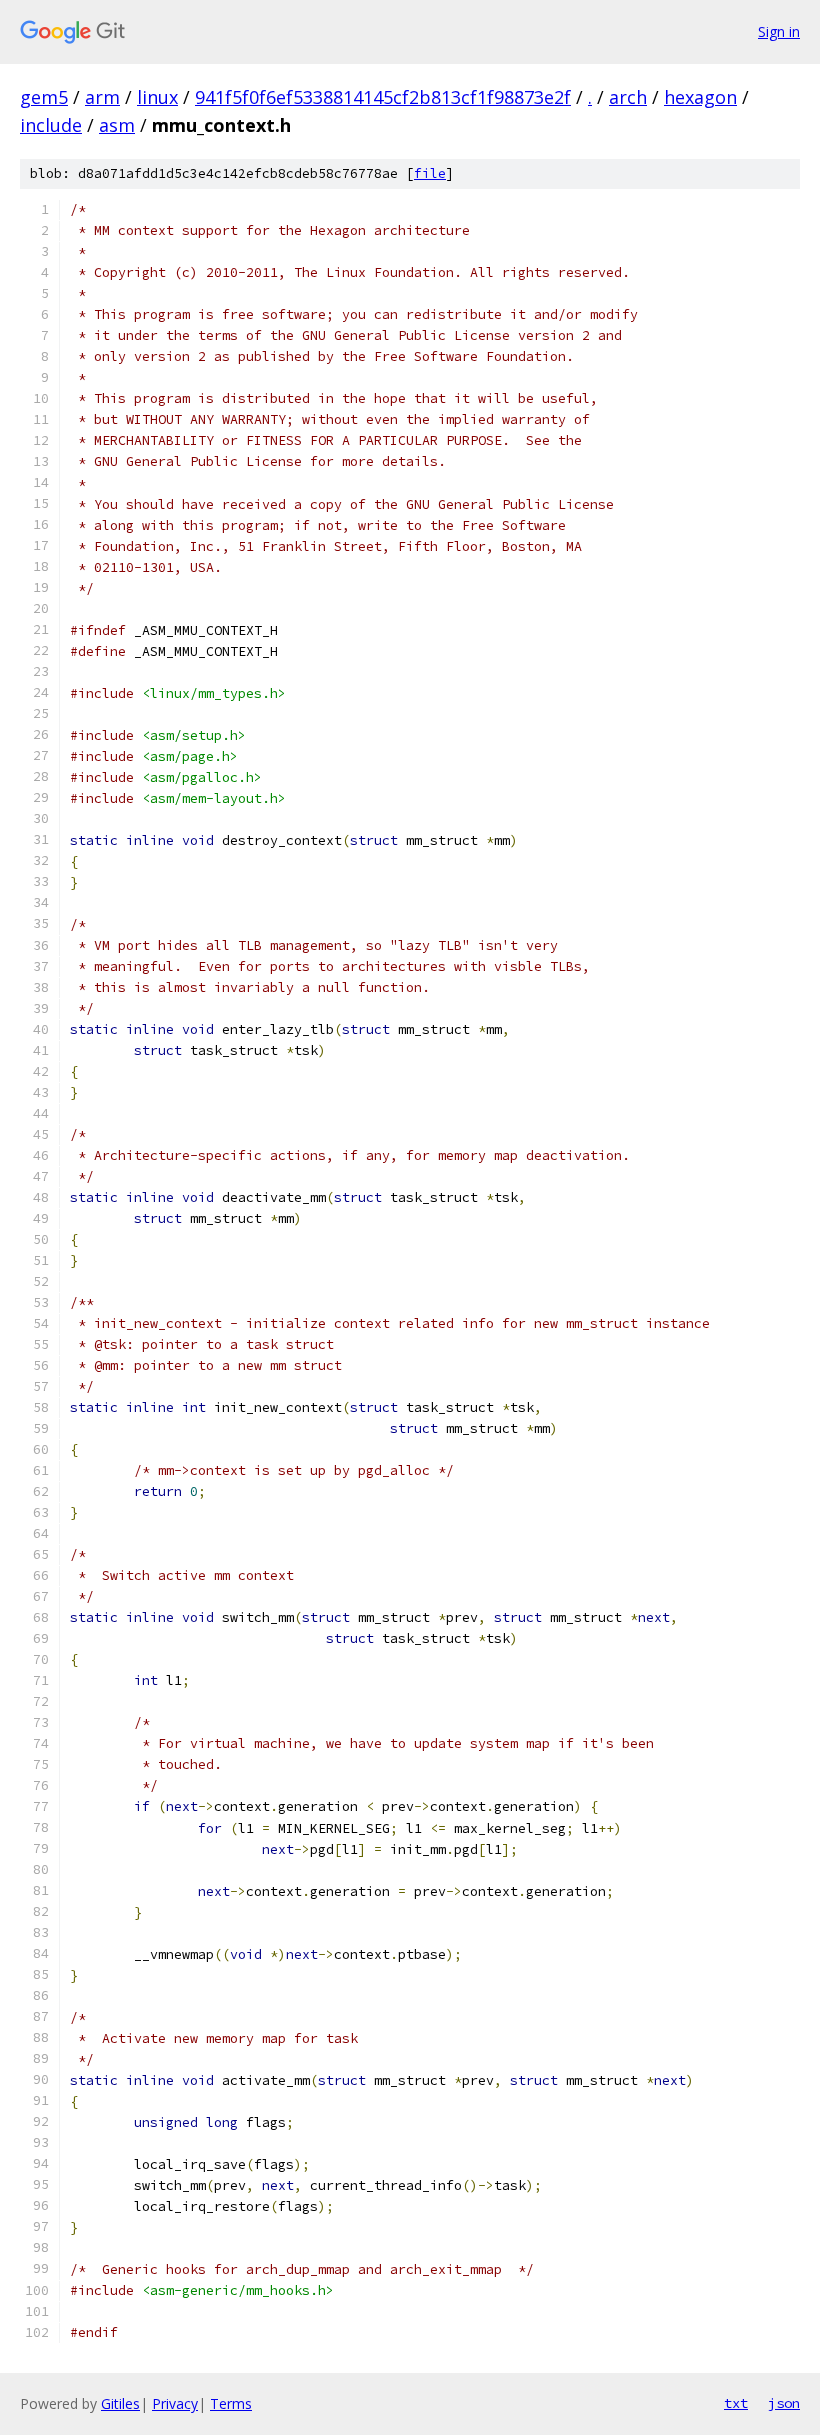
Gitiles (120, 2403)
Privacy (175, 2403)
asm (117, 125)
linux (157, 97)
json (784, 2403)
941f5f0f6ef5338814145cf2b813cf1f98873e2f (383, 97)
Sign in (779, 31)
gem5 (44, 97)
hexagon (700, 97)
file (430, 173)
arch (628, 97)
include (51, 125)
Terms (231, 2403)
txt (736, 2403)
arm (102, 97)
